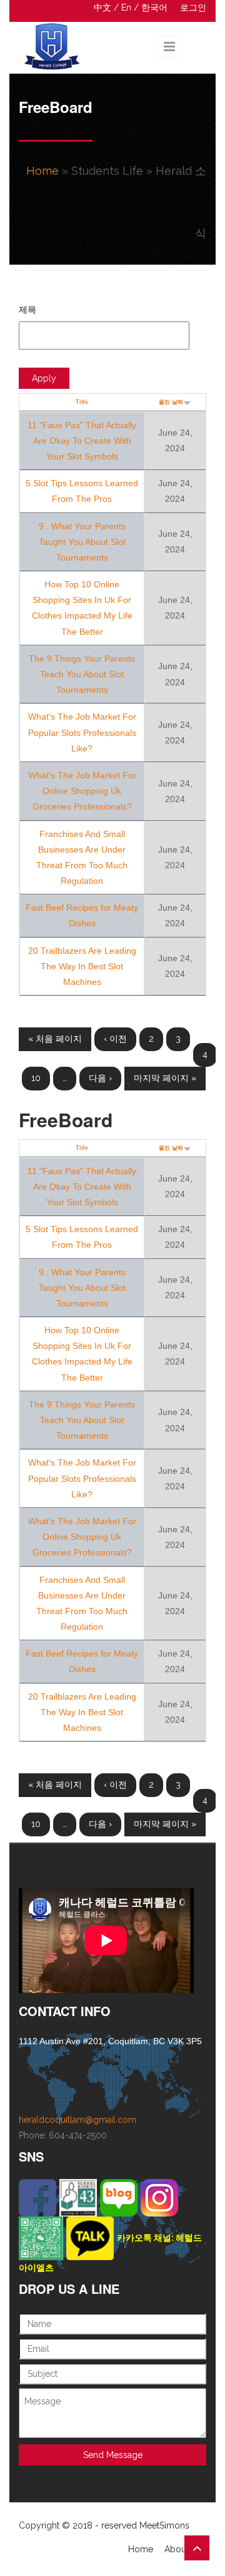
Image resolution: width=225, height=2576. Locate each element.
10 (36, 1078)
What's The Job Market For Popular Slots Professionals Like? (82, 732)
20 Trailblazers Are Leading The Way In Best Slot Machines (82, 966)
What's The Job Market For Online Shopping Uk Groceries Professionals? (82, 791)
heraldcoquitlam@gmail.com (77, 2120)
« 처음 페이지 (55, 1039)
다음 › (100, 1078)
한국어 (154, 7)
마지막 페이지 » (165, 1078)
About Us (183, 2549)
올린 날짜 (171, 402)
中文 (102, 7)
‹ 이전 (115, 1039)
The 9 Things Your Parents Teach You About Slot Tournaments (82, 674)
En (126, 7)
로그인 (193, 7)
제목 (27, 310)
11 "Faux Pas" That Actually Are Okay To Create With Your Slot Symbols (82, 441)
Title (82, 402)
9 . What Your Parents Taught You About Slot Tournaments (82, 542)
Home (42, 171)
